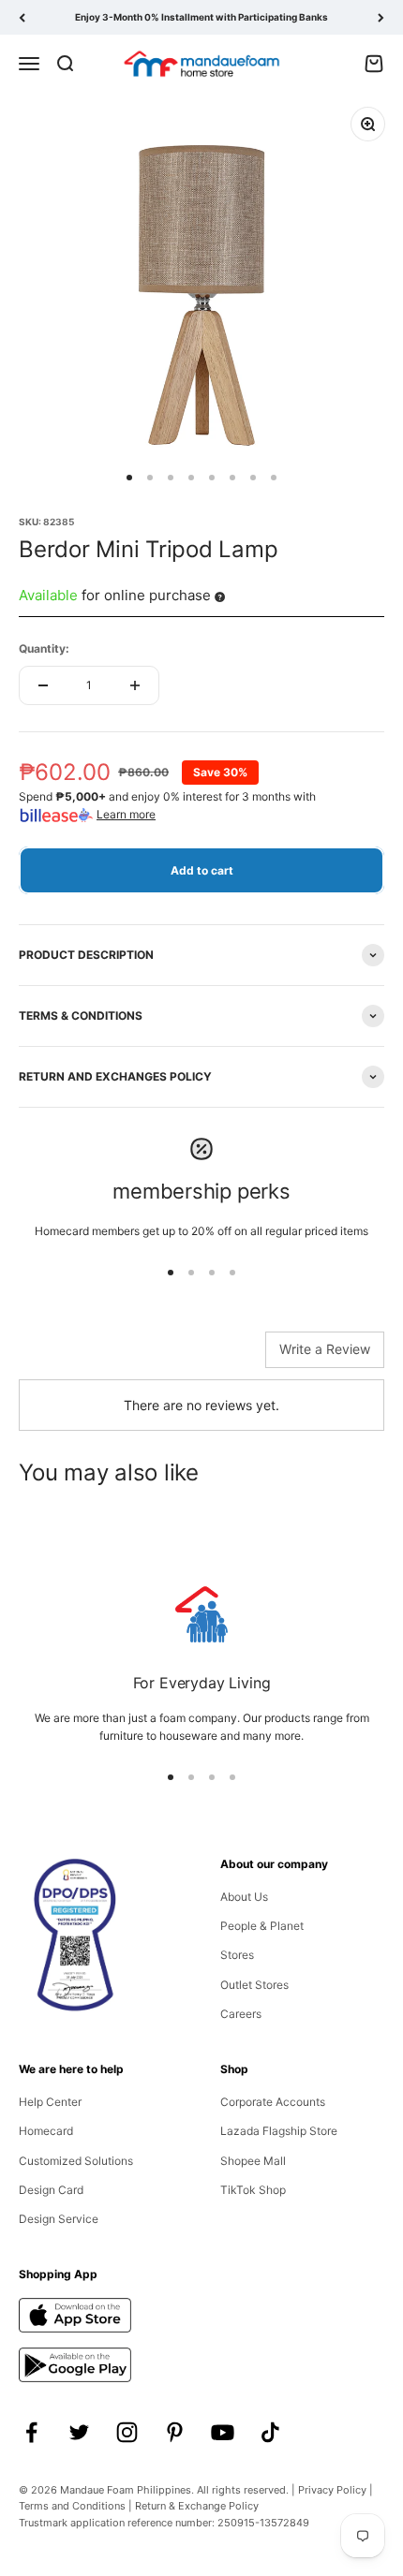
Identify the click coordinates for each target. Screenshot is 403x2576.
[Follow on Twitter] (79, 2432)
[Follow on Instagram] (127, 2432)
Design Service (59, 2219)
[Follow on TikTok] (270, 2432)
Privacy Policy (332, 2490)
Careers (241, 2014)
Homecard (46, 2131)
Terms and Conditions (72, 2506)
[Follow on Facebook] (31, 2432)
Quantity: (44, 648)
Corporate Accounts (273, 2102)
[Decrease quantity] (43, 685)
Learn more (126, 814)
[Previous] (22, 17)
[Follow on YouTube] (223, 2432)
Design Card (51, 2190)
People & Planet (262, 1926)
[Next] (381, 17)
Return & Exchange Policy (197, 2506)
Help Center (50, 2102)
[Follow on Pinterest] (175, 2432)
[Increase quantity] (135, 685)
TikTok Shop (253, 2190)
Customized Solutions (76, 2161)
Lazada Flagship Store (279, 2131)
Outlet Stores (254, 1985)
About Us (244, 1897)
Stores (237, 1955)
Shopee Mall (253, 2161)
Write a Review (325, 1349)
